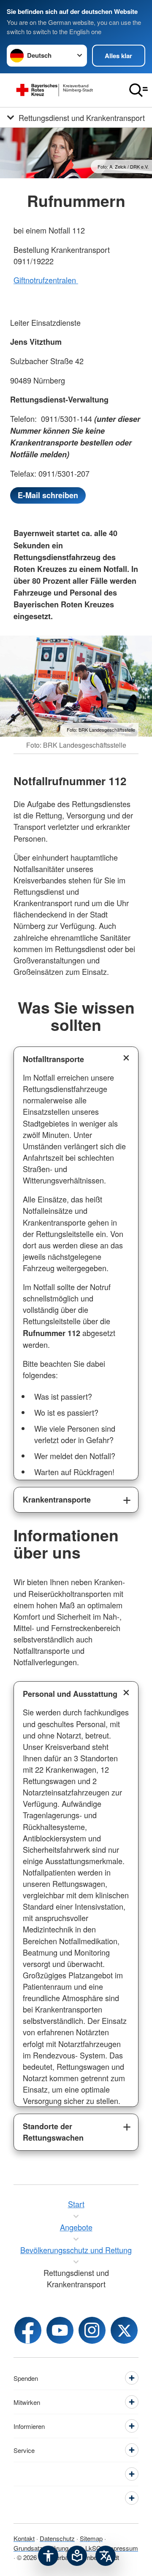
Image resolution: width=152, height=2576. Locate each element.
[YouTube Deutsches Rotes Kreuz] (60, 2330)
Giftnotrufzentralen (46, 280)
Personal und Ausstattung (70, 1694)
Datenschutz (57, 2538)
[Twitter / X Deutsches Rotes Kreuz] (124, 2330)
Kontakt (24, 2538)
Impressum (122, 2548)
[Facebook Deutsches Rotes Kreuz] (28, 2330)
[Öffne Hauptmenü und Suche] (138, 90)
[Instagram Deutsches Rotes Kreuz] (92, 2330)
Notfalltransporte (53, 1059)
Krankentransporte (57, 1500)
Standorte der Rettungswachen (53, 2132)
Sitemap (91, 2538)
